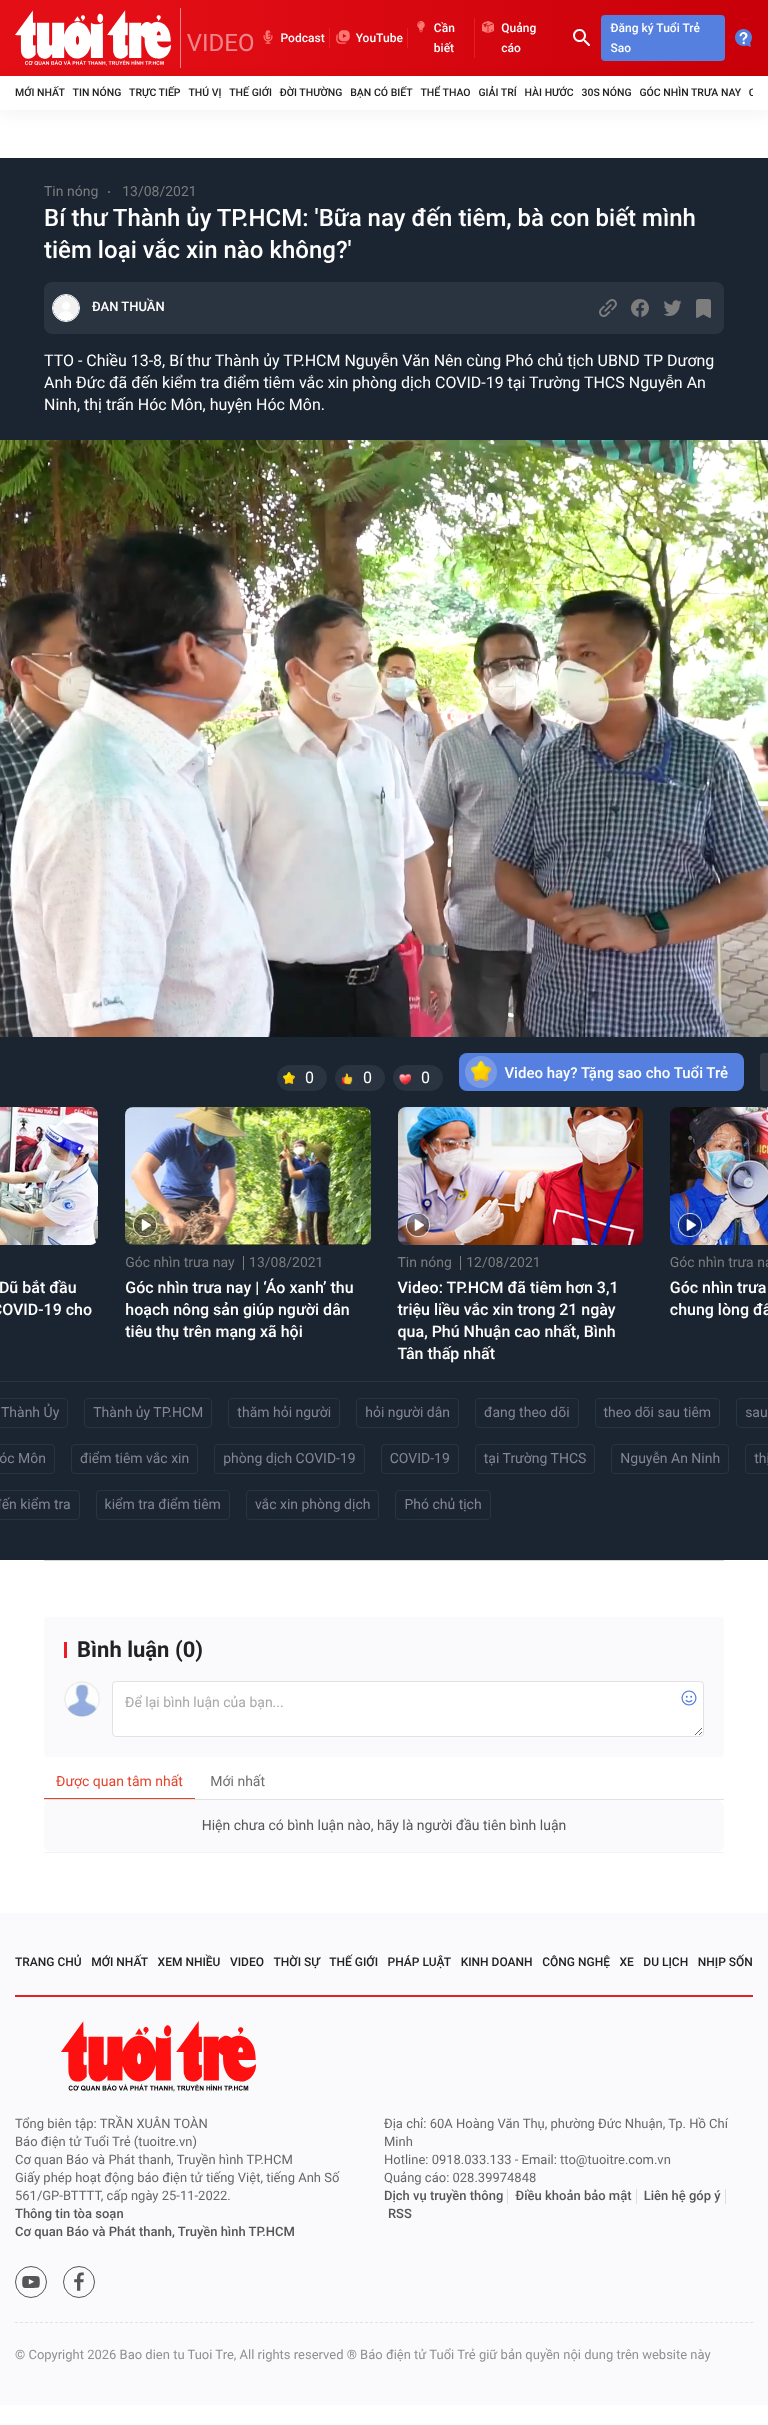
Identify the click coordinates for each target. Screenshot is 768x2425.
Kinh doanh (497, 1962)
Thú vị (204, 92)
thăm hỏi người (284, 1413)
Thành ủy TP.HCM (148, 1413)
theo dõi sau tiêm (658, 1413)
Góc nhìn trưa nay (690, 92)
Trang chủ (48, 1962)
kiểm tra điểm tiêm (163, 1505)
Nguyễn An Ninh (670, 1459)
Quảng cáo (518, 38)
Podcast (303, 38)
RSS (400, 2214)
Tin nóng (97, 92)
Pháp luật (420, 1962)
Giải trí (497, 92)
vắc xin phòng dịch (313, 1505)
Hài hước (549, 92)
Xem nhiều (189, 1962)
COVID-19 (420, 1459)
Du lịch (665, 1962)
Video (247, 1962)
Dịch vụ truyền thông (443, 2196)
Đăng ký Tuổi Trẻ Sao (655, 38)
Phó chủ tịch (442, 1505)
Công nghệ (576, 1962)
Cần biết (444, 38)
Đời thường (311, 92)
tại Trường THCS (535, 1459)
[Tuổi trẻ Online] (161, 2056)
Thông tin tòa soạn (69, 2214)
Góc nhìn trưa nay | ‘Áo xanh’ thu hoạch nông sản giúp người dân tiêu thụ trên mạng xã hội (239, 1309)
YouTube (379, 38)
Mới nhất (40, 92)
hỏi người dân (407, 1413)
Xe (626, 1962)
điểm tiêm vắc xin (134, 1459)
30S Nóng (606, 92)
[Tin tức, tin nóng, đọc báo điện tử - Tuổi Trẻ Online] (98, 38)
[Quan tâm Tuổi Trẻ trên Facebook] (79, 2282)
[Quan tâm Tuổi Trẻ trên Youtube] (31, 2282)
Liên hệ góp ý (682, 2196)
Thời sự (297, 1962)
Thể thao (445, 92)
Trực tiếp (154, 92)
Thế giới (250, 92)
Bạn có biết (381, 92)
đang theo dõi (526, 1413)
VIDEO (221, 43)
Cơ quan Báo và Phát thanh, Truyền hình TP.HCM (155, 2232)
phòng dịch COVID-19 (289, 1459)
